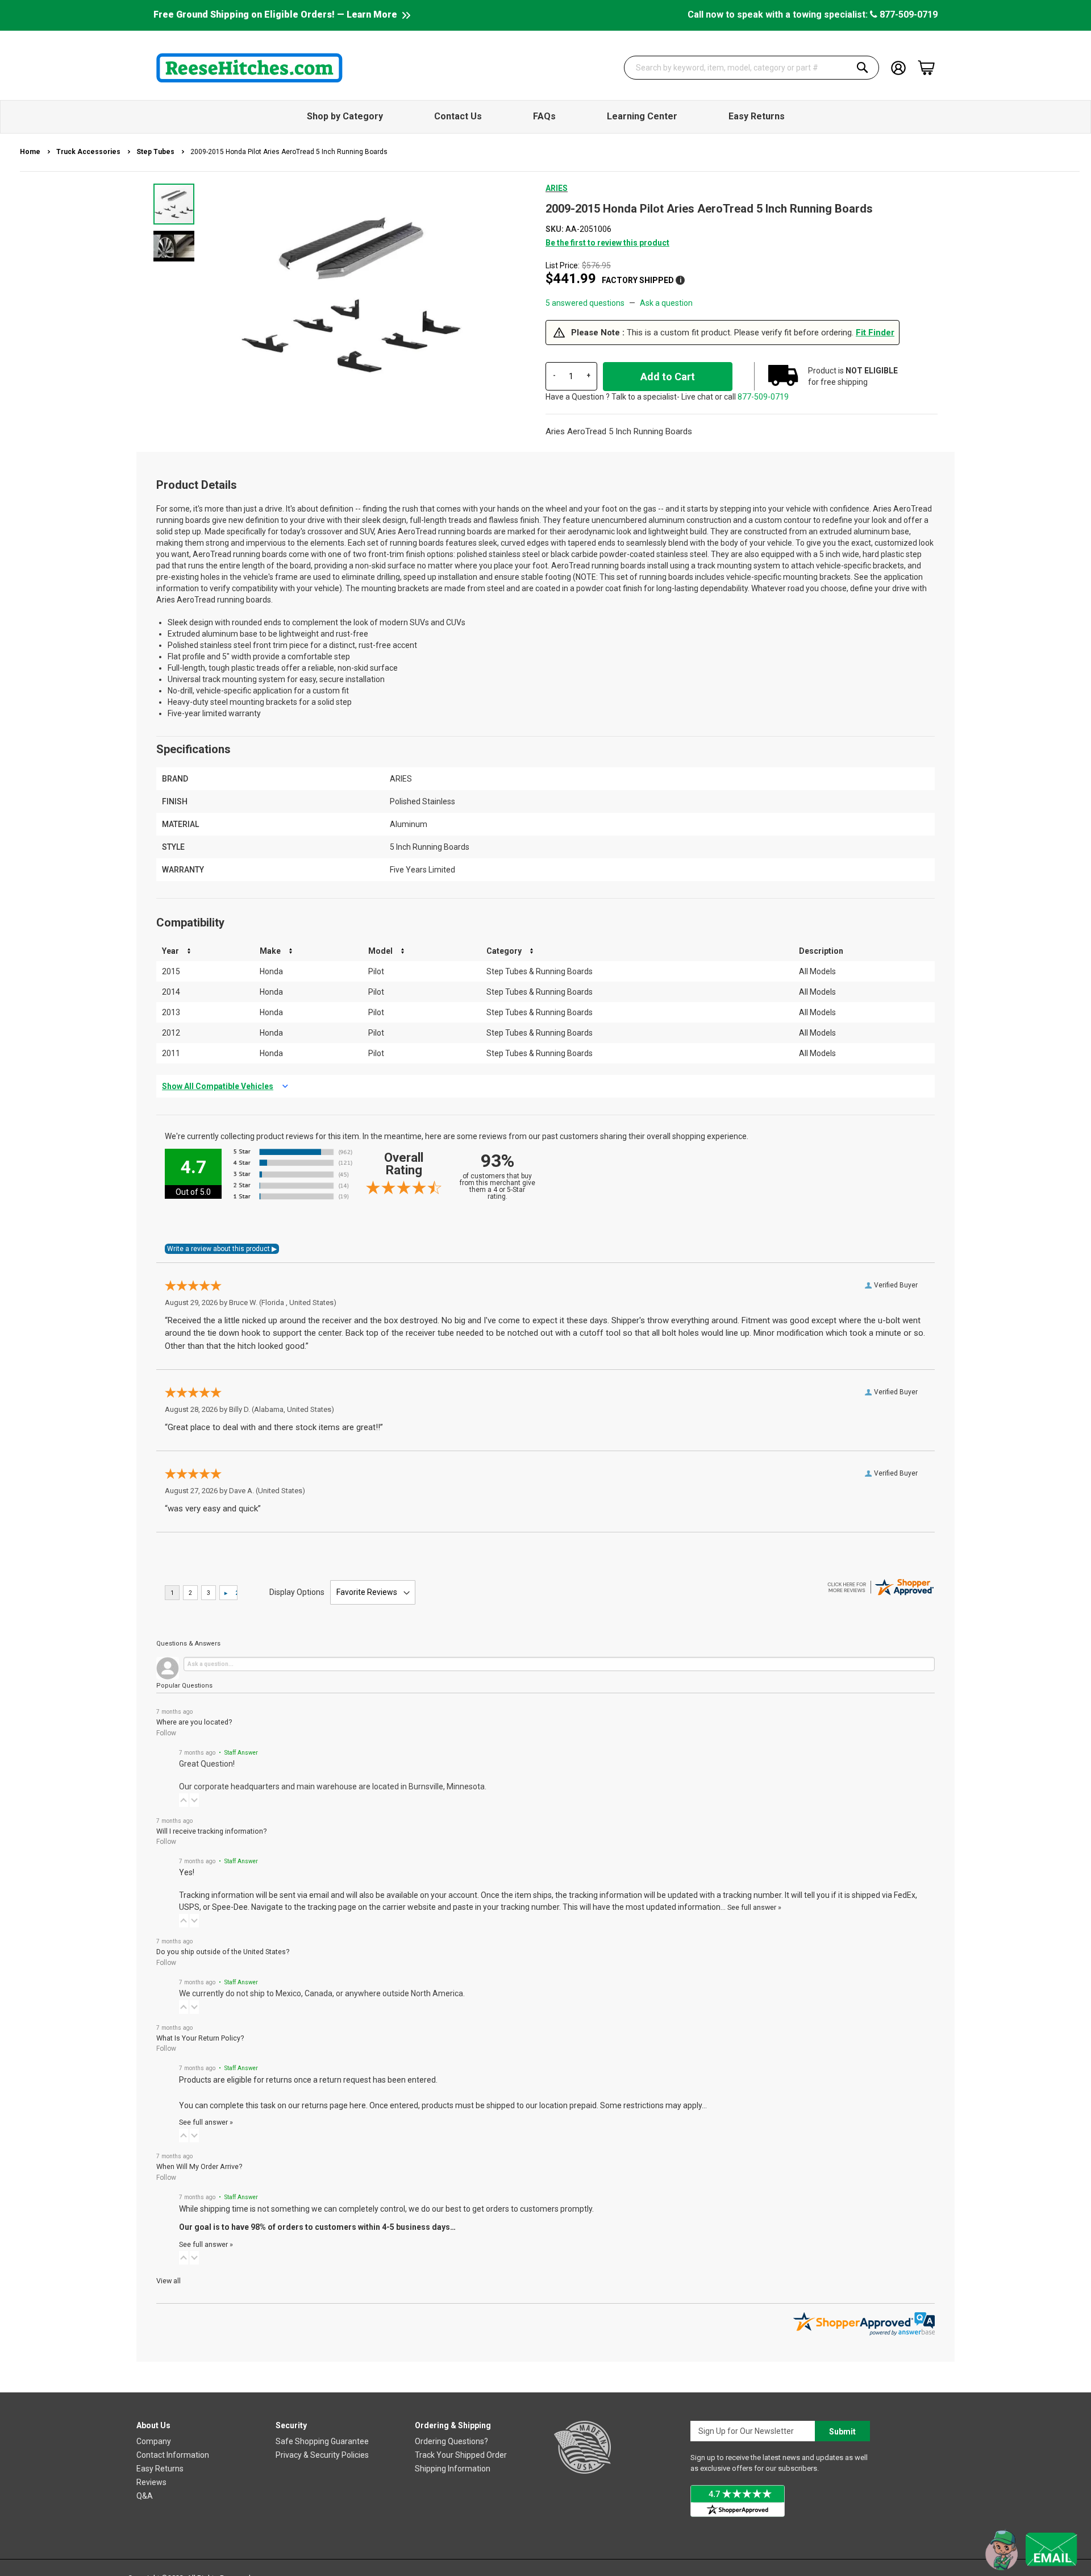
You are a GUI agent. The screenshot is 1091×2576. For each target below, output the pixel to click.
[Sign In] (898, 67)
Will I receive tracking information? (211, 1831)
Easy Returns (160, 2469)
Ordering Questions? (451, 2441)
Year (170, 951)
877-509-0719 (907, 14)
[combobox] (752, 68)
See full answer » (754, 1907)
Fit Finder (875, 333)
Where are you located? (194, 1722)
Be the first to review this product (607, 243)
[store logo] (249, 68)
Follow (166, 1733)
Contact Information (173, 2455)
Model (380, 951)
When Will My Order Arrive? (199, 2166)
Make (270, 951)
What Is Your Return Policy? (200, 2038)
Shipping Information (453, 2469)
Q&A (145, 2496)
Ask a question (666, 303)
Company (154, 2441)
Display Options (297, 1592)
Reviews (151, 2482)
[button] (174, 246)
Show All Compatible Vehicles (218, 1086)
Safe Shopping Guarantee (322, 2441)
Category (504, 951)
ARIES (557, 188)
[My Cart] (926, 68)
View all (168, 2281)
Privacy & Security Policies (322, 2455)
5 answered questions (585, 303)
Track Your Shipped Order (461, 2455)
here (358, 2105)
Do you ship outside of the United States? (223, 1952)
